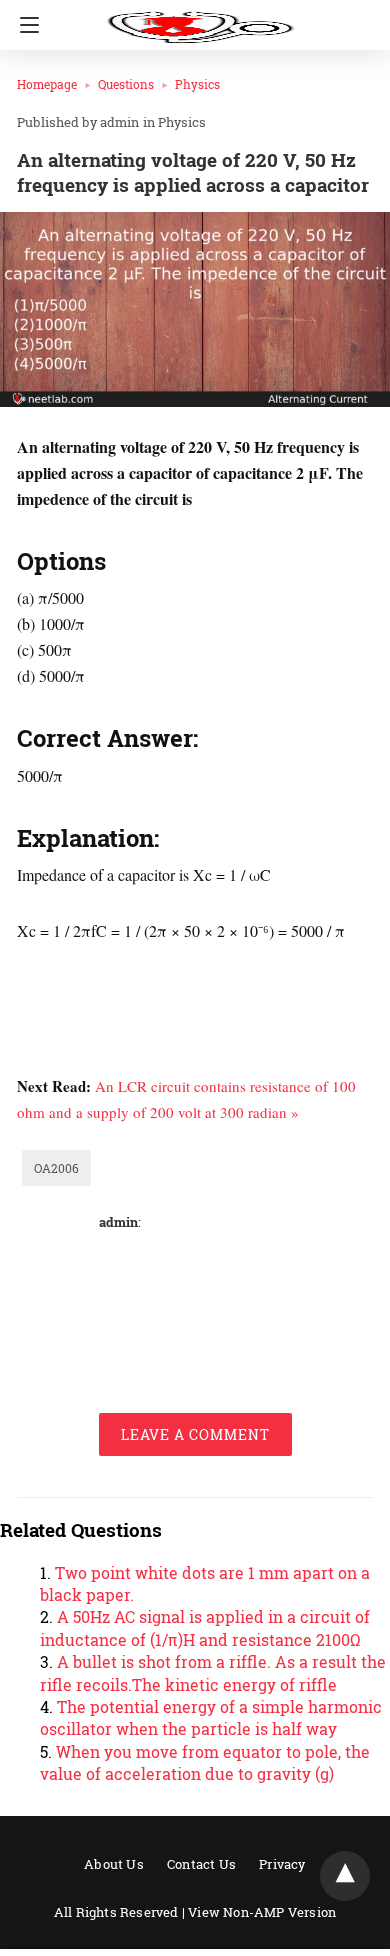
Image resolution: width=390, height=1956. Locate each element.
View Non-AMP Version (262, 1912)
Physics (197, 84)
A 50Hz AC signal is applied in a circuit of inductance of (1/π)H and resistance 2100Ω (205, 1627)
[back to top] (345, 1876)
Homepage (47, 84)
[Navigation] (24, 25)
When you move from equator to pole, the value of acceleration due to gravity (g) (205, 1762)
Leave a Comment (195, 1434)
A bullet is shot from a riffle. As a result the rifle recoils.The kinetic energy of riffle (213, 1672)
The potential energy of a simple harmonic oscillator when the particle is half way (211, 1717)
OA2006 (56, 1168)
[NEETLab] (200, 18)
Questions (126, 84)
